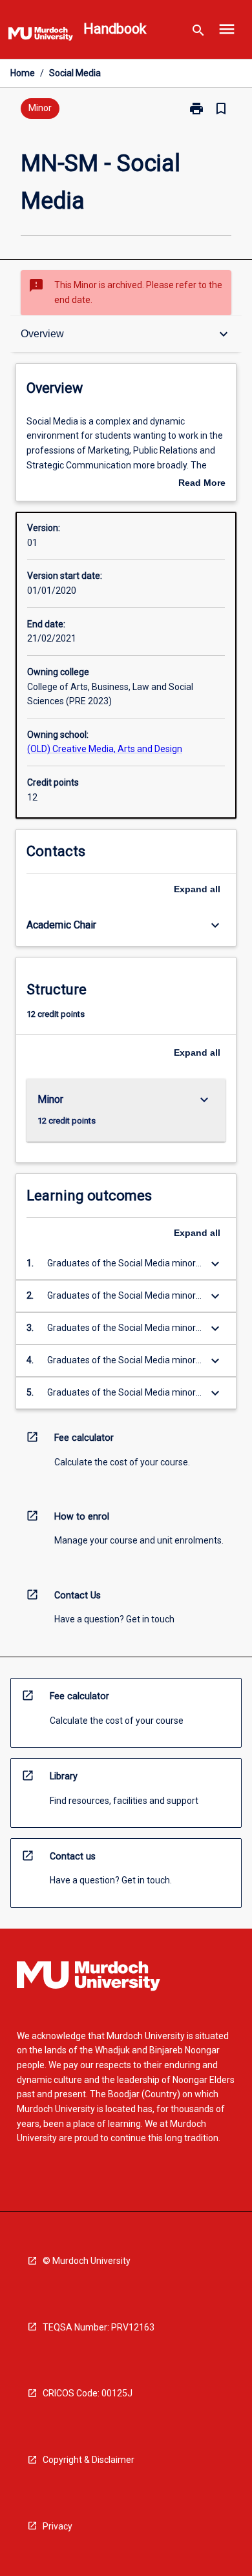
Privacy (58, 2526)
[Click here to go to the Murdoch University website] (41, 36)
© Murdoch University (87, 2261)
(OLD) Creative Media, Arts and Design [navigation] (105, 749)
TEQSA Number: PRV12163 (99, 2327)
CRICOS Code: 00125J (88, 2393)
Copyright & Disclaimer (89, 2460)
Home (23, 73)
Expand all (197, 889)
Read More (202, 484)
